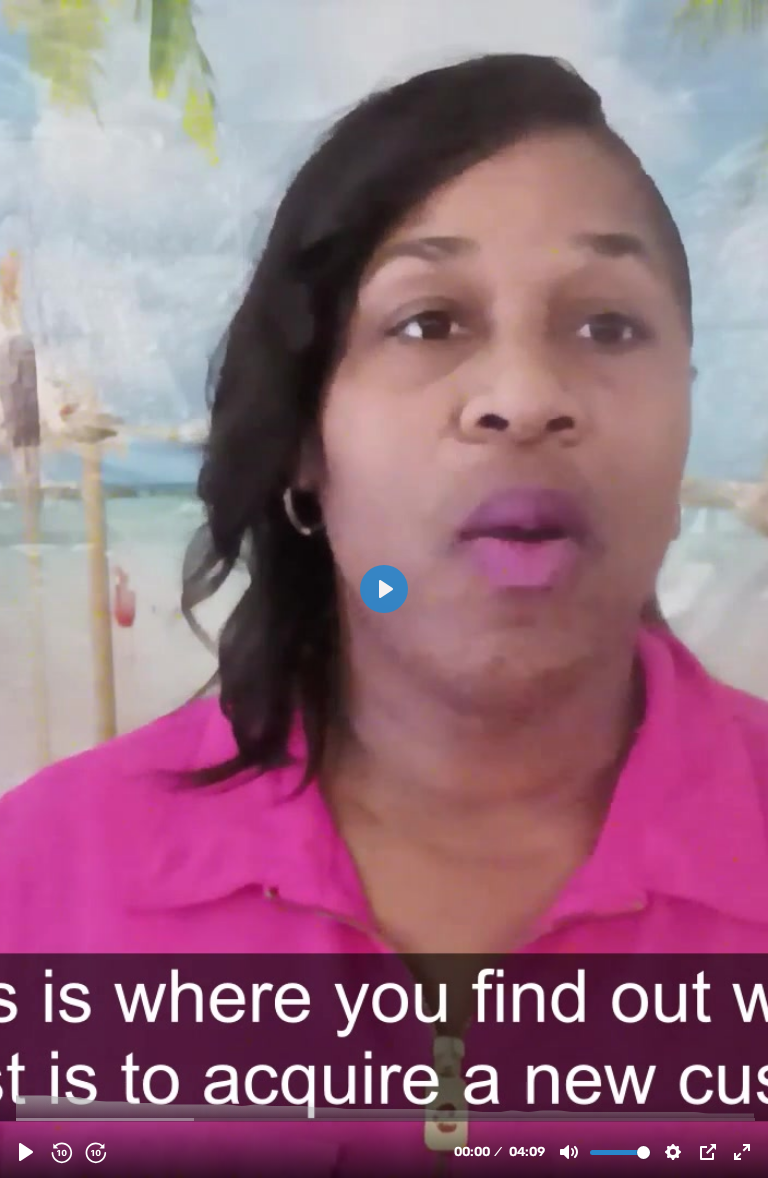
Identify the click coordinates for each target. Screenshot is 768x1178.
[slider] (386, 1118)
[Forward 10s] (95, 1152)
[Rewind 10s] (61, 1152)
